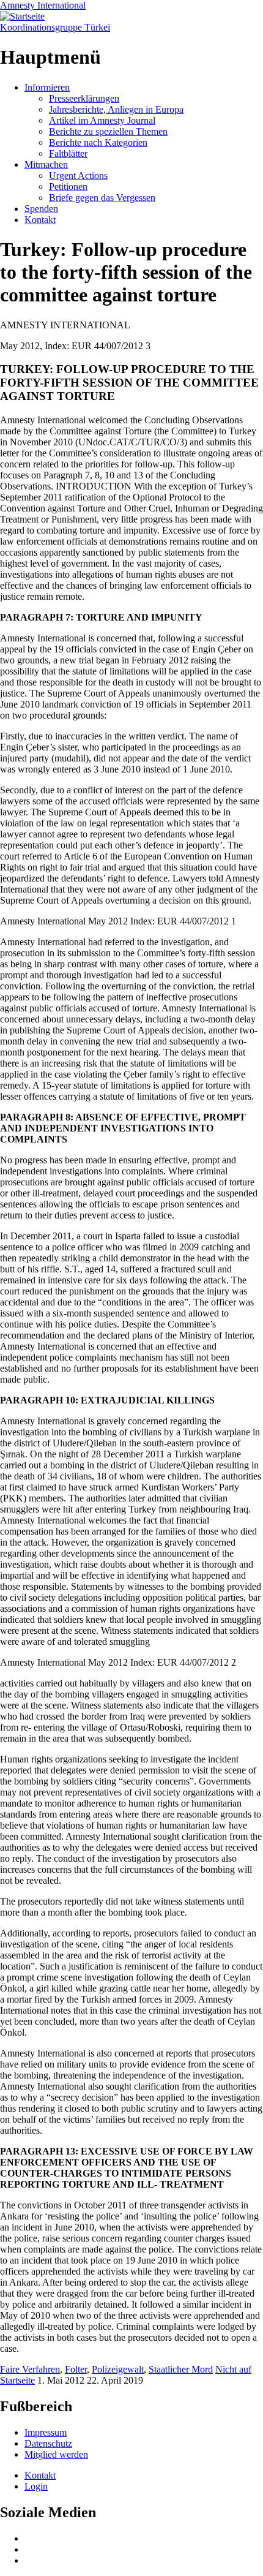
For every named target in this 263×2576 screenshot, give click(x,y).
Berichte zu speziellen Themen (108, 131)
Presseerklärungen (84, 98)
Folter (76, 2369)
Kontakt (40, 220)
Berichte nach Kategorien (98, 142)
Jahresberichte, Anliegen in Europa (116, 109)
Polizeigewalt (118, 2369)
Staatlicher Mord (181, 2369)
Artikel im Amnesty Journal (102, 120)
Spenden (41, 209)
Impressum (46, 2432)
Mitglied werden (56, 2454)
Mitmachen (46, 164)
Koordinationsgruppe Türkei (55, 27)
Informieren (47, 87)
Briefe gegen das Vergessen (102, 198)
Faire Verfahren (30, 2369)
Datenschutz (48, 2443)
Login (36, 2486)
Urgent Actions (78, 176)
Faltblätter (68, 153)
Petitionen (68, 187)
